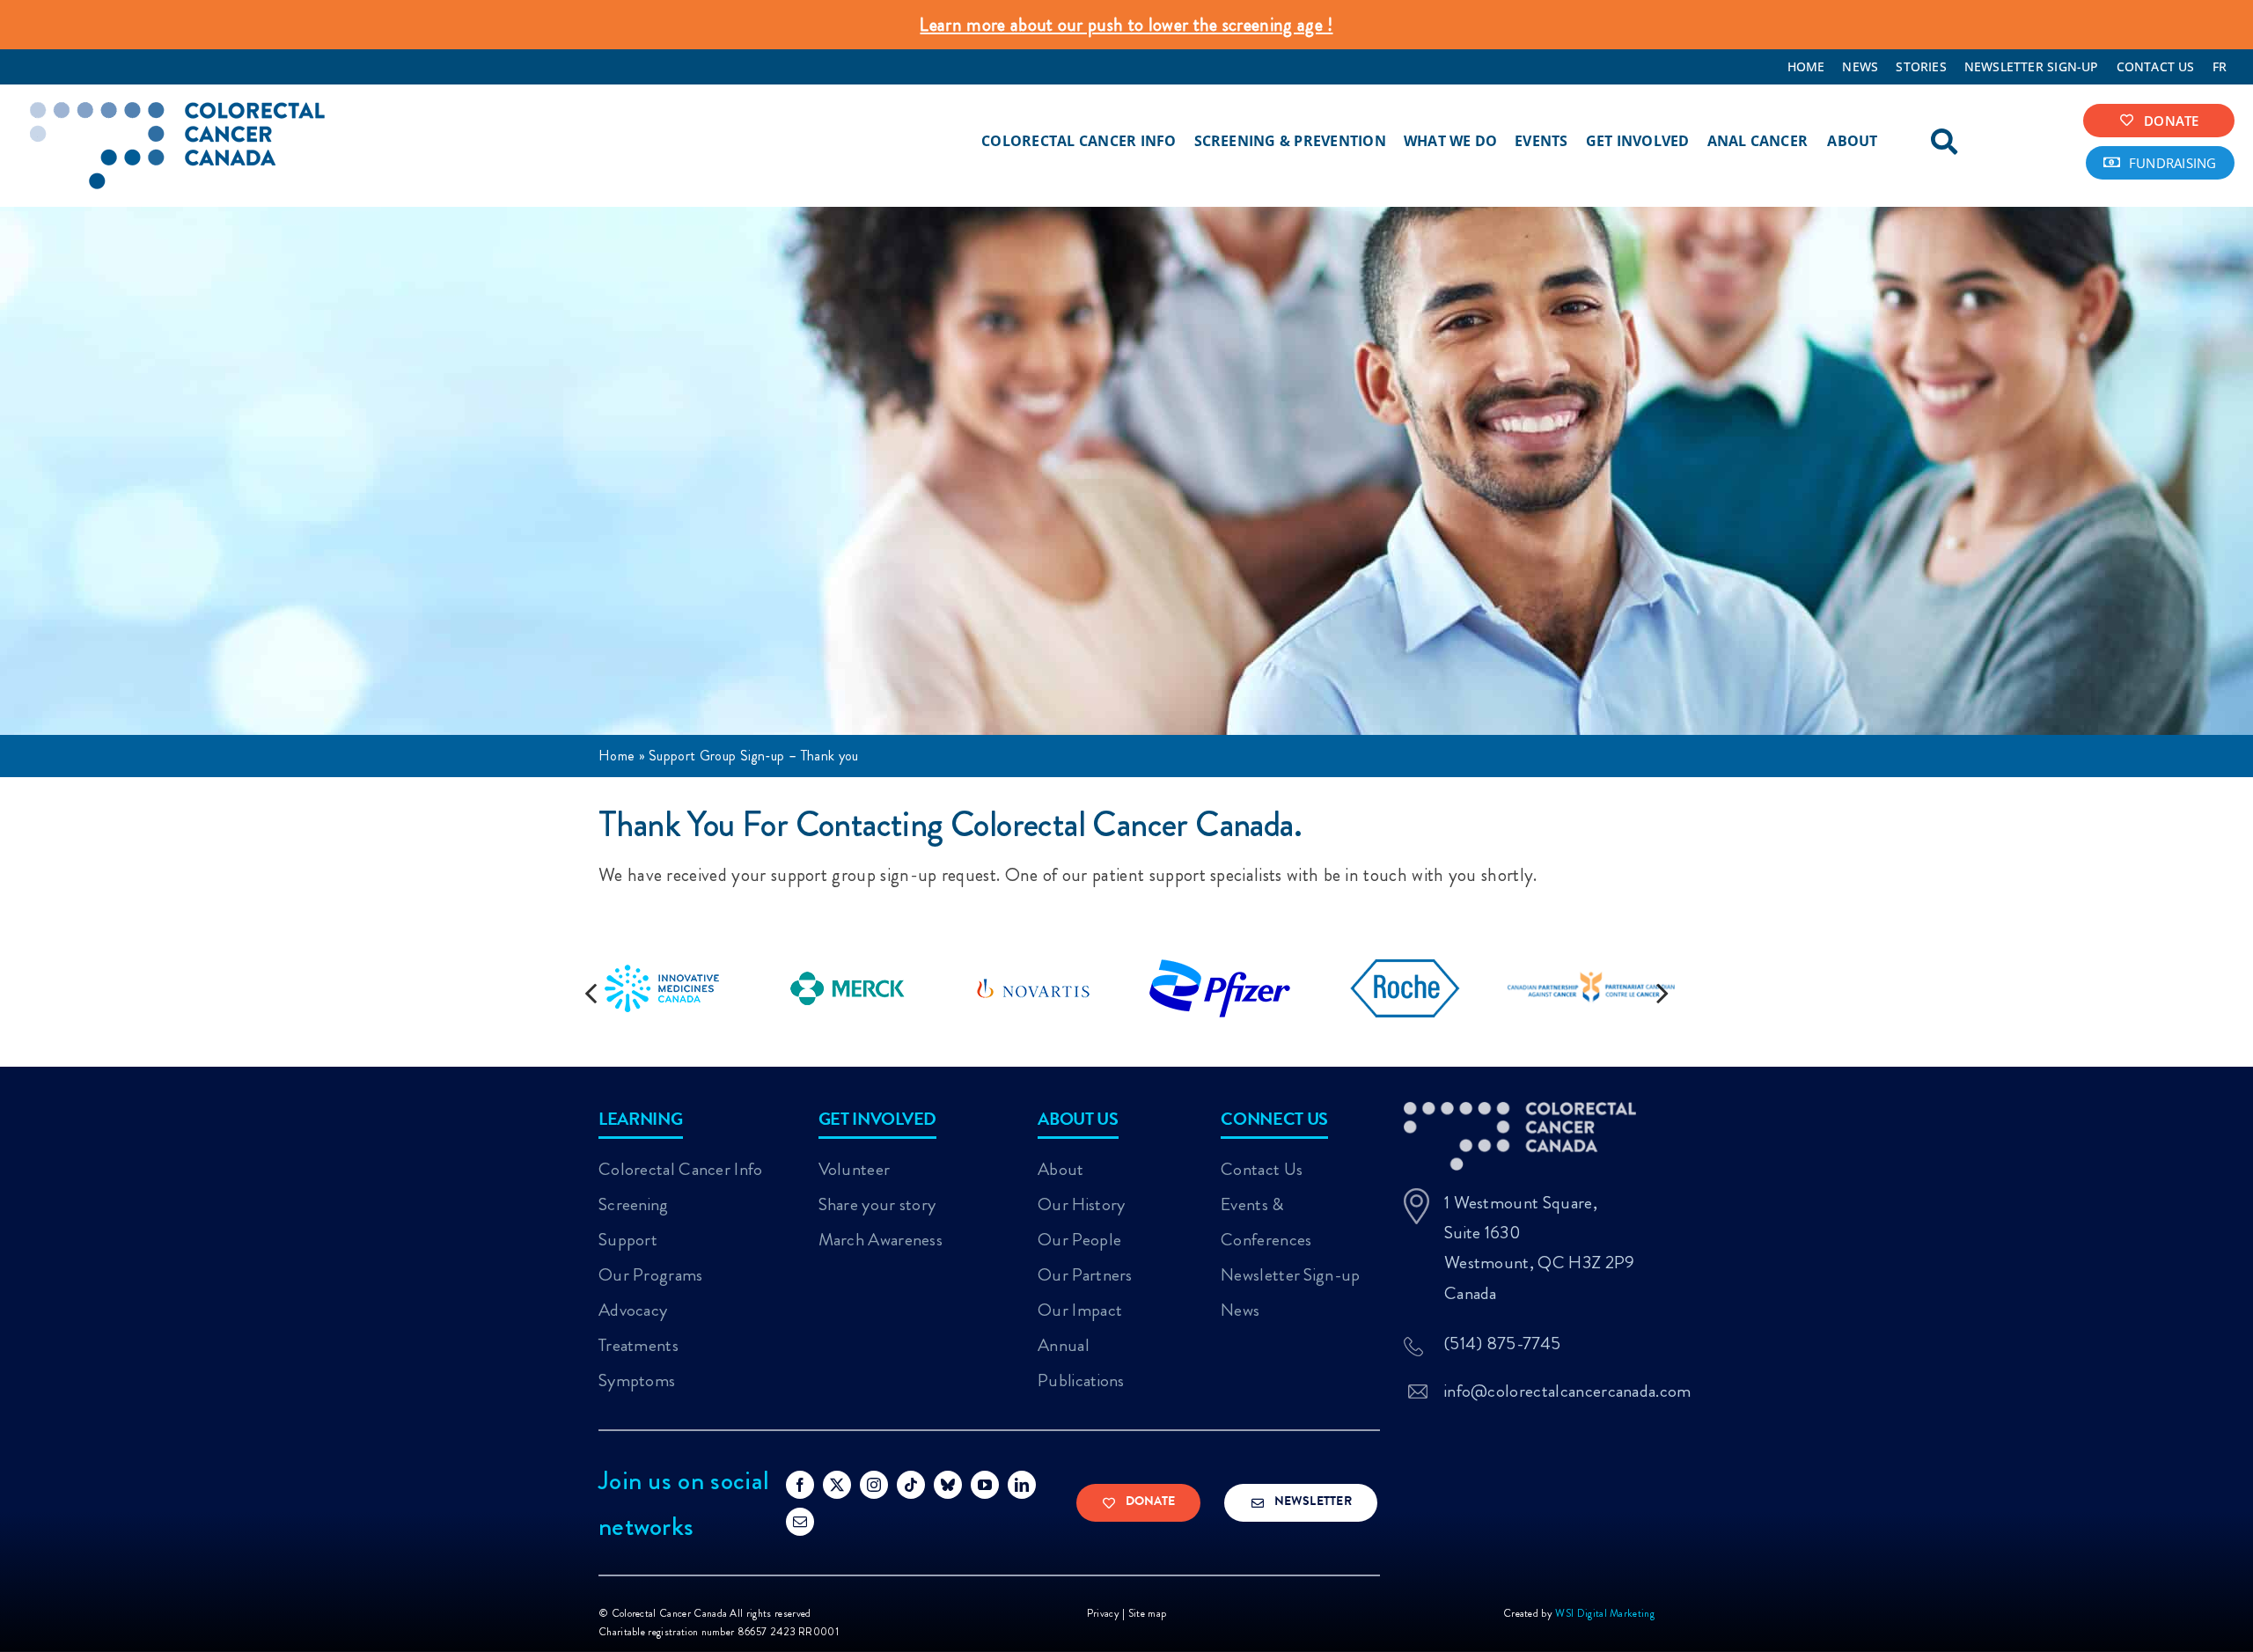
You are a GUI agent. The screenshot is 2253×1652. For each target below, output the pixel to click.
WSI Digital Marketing (1605, 1613)
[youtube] (985, 1485)
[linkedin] (1022, 1485)
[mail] (800, 1522)
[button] (591, 992)
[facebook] (800, 1485)
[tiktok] (911, 1485)
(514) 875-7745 (1502, 1344)
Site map (1148, 1613)
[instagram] (874, 1485)
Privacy (1103, 1613)
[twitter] (837, 1485)
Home (616, 756)
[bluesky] (948, 1485)
